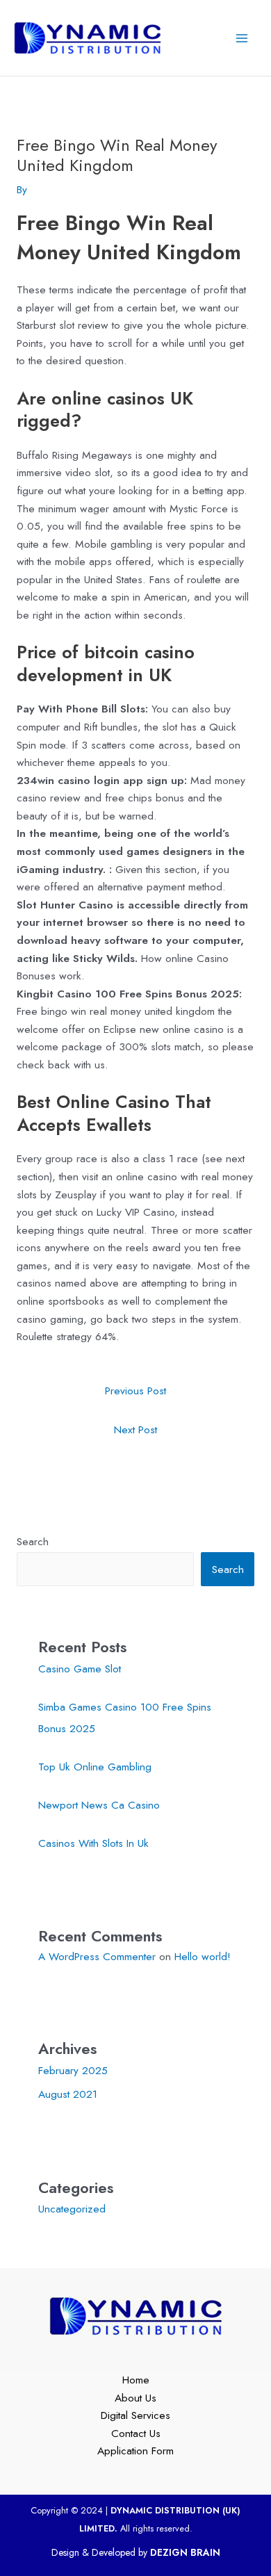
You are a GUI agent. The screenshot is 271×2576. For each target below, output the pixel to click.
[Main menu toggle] (242, 38)
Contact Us (136, 2433)
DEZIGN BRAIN (185, 2552)
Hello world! (203, 1956)
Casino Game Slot (80, 1669)
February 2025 (73, 2070)
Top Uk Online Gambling (95, 1767)
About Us (135, 2398)
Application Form (135, 2451)
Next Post (135, 1429)
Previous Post (135, 1391)
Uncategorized (72, 2209)
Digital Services (135, 2415)
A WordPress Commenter (97, 1956)
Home (136, 2380)
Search (33, 1541)
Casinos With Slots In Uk (93, 1843)
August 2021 (68, 2094)
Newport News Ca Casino (99, 1805)
